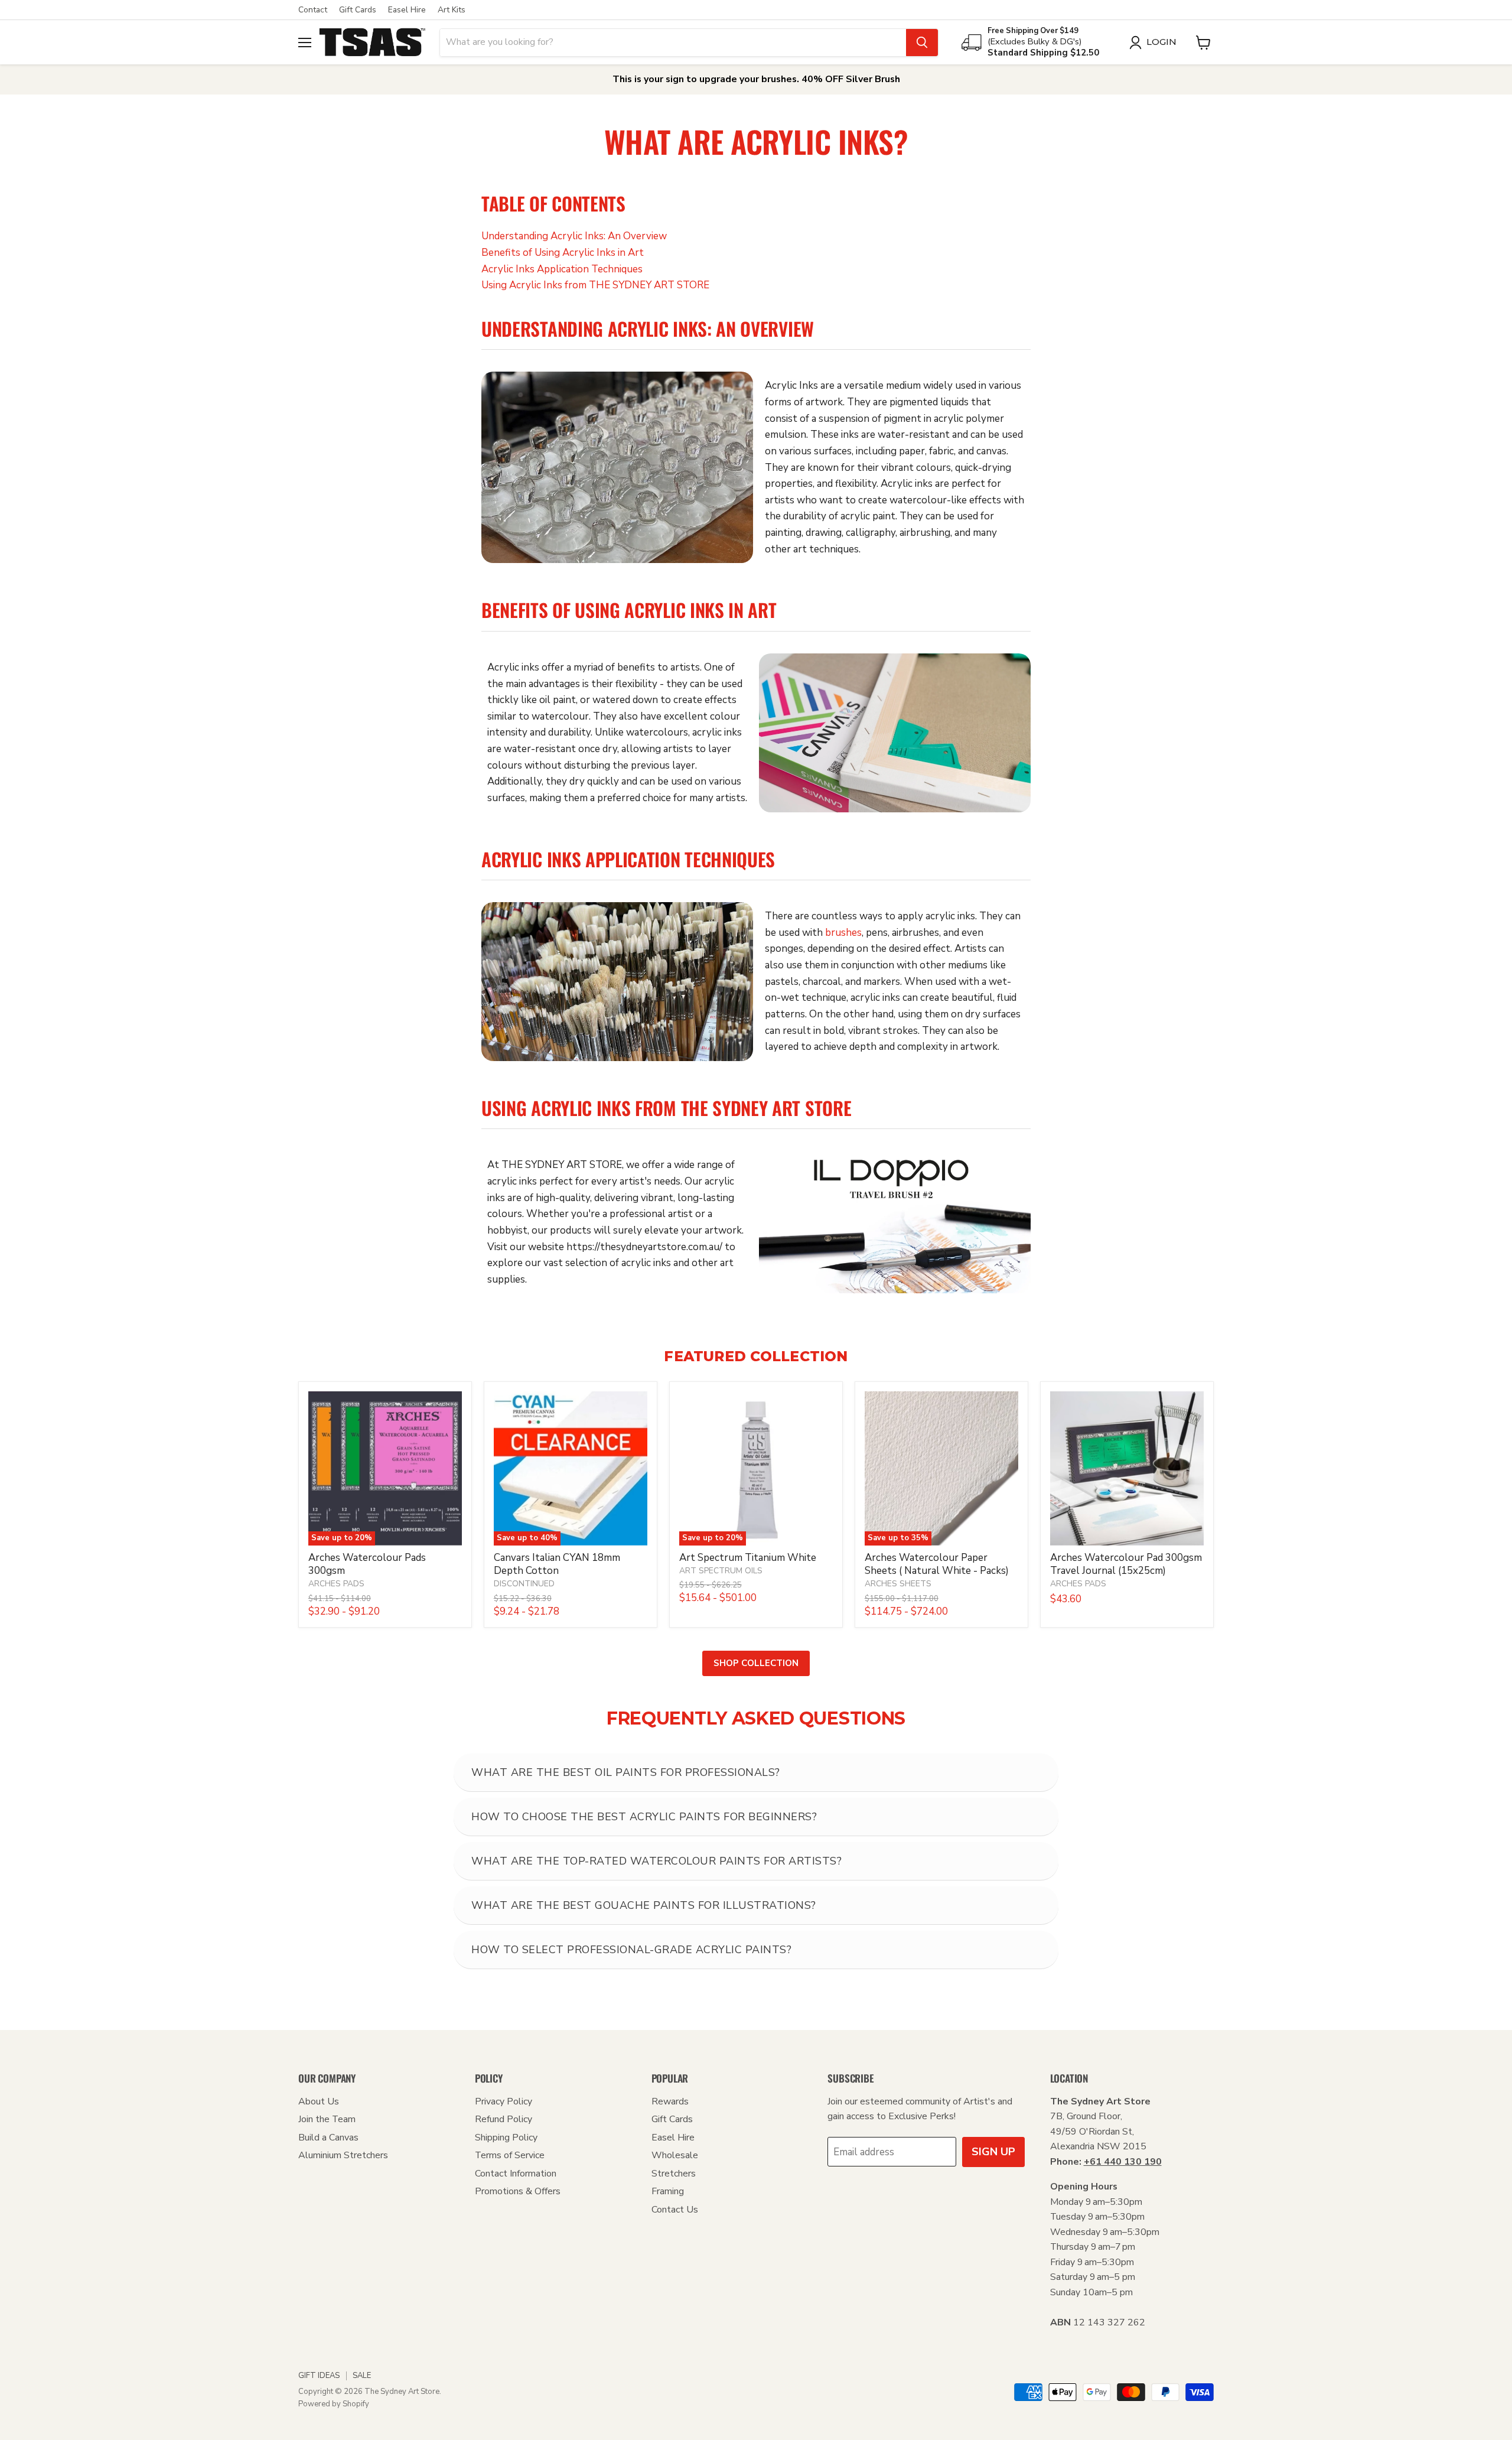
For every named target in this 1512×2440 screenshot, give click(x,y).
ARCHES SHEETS (898, 1584)
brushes (843, 933)
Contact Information (516, 2174)
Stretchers (674, 2174)
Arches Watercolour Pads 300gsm (367, 1564)
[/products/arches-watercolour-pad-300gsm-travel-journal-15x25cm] (1127, 1468)
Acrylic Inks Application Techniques (562, 269)
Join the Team (327, 2119)
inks (690, 328)
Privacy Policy (504, 2101)
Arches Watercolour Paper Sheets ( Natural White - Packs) (937, 1564)
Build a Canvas (328, 2138)
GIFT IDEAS (319, 2376)
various (1005, 385)
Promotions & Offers (518, 2191)
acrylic (949, 419)
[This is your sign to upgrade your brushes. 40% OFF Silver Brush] (756, 79)
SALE (362, 2376)
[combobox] (673, 43)
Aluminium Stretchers (343, 2155)
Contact (313, 10)
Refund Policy (504, 2119)
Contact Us (675, 2210)
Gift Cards (358, 10)
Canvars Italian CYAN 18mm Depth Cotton (557, 1564)
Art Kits (452, 10)
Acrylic (638, 328)
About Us (319, 2101)
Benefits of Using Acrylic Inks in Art (563, 253)
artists (780, 500)
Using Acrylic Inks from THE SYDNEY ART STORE (595, 285)
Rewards (670, 2101)
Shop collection (756, 1663)
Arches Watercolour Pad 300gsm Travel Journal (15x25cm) (1126, 1564)
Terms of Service (510, 2155)
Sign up (993, 2152)
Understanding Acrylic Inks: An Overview (574, 236)
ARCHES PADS (336, 1584)
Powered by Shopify (334, 2404)
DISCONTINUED (524, 1584)
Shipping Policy (506, 2138)
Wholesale (675, 2155)
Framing (668, 2191)
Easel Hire (407, 10)
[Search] (922, 43)
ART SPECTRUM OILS (721, 1571)
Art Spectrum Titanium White (748, 1558)
